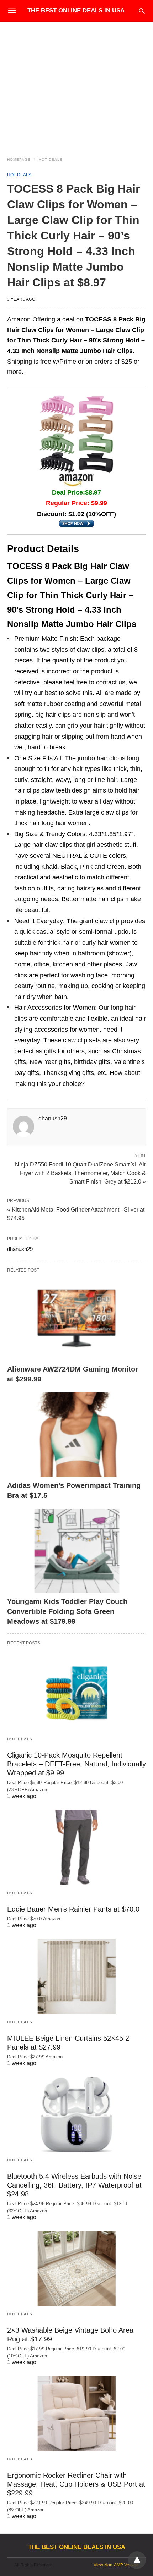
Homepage (19, 159)
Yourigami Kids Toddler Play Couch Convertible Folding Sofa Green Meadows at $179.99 (67, 1611)
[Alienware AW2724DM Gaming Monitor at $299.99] (76, 1319)
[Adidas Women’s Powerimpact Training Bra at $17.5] (76, 1435)
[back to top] (137, 2560)
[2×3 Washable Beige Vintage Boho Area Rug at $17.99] (76, 2268)
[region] (76, 82)
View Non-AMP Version (116, 2565)
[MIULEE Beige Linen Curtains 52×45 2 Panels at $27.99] (76, 1976)
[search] (142, 11)
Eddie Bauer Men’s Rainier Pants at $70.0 (73, 1909)
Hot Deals (51, 159)
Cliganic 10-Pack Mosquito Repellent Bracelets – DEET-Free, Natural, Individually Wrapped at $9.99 (76, 1764)
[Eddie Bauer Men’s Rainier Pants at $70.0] (76, 1847)
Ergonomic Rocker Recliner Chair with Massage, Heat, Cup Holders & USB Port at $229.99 (76, 2484)
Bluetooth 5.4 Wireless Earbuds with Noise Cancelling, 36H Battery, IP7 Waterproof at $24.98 (74, 2185)
